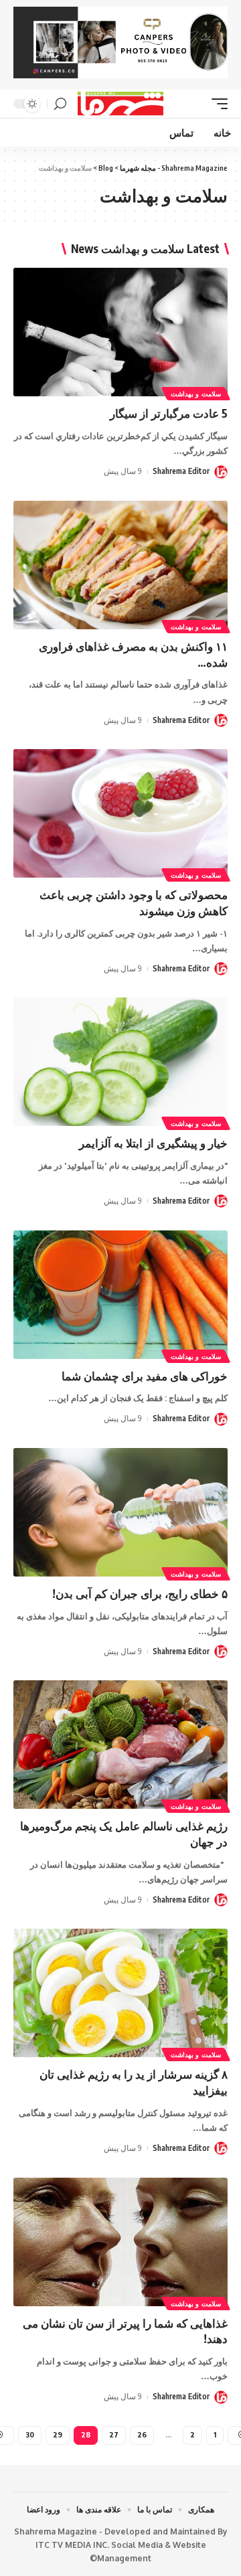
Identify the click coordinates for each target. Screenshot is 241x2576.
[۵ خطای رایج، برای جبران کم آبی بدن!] (120, 1512)
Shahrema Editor (181, 471)
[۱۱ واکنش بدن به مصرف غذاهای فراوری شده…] (120, 565)
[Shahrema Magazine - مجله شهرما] (120, 104)
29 (58, 2434)
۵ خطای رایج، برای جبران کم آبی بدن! (140, 1593)
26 (142, 2434)
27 (114, 2434)
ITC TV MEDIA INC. (72, 2545)
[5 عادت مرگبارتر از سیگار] (120, 332)
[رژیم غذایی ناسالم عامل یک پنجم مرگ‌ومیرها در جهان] (120, 1745)
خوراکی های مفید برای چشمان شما (145, 1376)
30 (30, 2434)
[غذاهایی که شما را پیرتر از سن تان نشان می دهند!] (120, 2242)
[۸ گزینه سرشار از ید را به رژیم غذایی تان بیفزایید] (120, 1993)
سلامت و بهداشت (196, 394)
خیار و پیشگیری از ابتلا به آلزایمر (153, 1143)
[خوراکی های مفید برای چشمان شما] (120, 1295)
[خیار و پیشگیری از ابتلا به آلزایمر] (120, 1062)
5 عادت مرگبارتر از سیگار (169, 413)
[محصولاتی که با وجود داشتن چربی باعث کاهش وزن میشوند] (120, 813)
